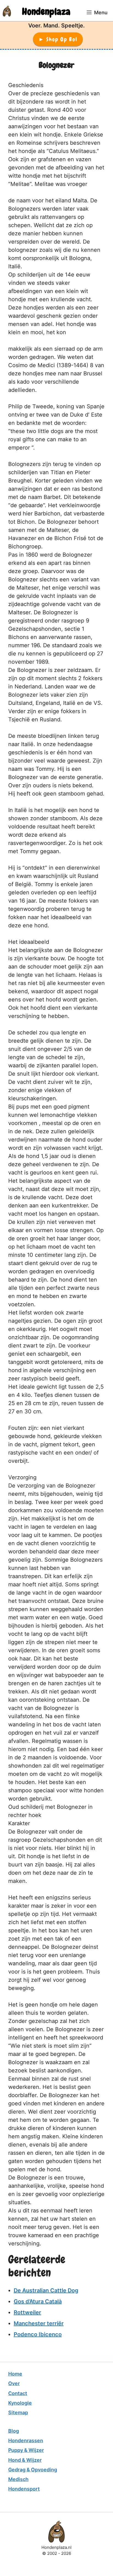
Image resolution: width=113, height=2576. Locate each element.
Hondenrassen (26, 2440)
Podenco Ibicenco (38, 2334)
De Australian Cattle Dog (46, 2290)
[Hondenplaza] (7, 11)
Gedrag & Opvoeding (33, 2470)
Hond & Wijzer (25, 2460)
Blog (14, 2431)
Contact (18, 2393)
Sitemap (18, 2412)
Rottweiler (27, 2312)
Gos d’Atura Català (38, 2301)
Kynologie (20, 2403)
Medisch (18, 2479)
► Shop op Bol (58, 39)
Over (14, 2383)
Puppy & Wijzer (26, 2450)
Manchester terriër (39, 2323)
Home (15, 2374)
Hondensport (24, 2489)
